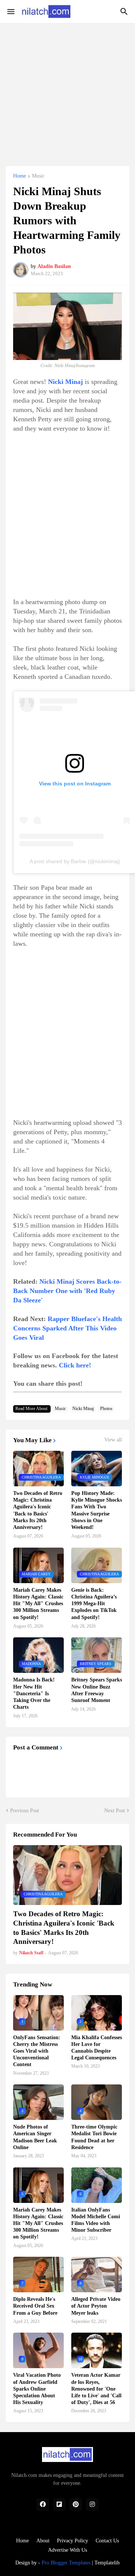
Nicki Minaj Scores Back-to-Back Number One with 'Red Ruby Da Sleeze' (67, 1291)
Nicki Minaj (83, 1409)
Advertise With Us (67, 2550)
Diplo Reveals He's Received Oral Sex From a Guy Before (35, 2306)
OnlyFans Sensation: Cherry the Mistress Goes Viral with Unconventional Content (37, 2051)
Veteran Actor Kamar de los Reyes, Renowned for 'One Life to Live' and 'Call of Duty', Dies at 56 (96, 2389)
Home (19, 176)
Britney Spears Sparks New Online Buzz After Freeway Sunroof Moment (97, 1690)
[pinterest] (76, 2505)
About (43, 2541)
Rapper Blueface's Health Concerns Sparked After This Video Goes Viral (67, 1328)
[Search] (125, 12)
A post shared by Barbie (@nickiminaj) (75, 861)
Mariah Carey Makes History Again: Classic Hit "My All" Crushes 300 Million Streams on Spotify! (38, 1604)
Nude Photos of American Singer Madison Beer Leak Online (35, 2137)
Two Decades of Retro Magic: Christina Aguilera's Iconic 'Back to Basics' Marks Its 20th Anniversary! (38, 1510)
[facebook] (43, 2505)
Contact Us (107, 2541)
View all (113, 1440)
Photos (106, 1409)
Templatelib (107, 2563)
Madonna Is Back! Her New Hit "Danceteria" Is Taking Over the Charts (34, 1693)
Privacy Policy (73, 2541)
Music (38, 176)
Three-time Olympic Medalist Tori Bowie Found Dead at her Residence (94, 2137)
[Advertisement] (67, 90)
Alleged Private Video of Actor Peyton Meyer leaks (96, 2306)
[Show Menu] (10, 12)
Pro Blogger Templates (66, 2563)
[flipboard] (59, 2505)
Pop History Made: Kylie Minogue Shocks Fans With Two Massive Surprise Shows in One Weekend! (97, 1510)
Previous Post (25, 1811)
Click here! (75, 1365)
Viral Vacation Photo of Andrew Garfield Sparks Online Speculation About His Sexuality (37, 2389)
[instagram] (92, 2505)
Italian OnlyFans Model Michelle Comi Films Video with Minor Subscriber (96, 2220)
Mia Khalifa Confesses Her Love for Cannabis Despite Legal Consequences (97, 2048)
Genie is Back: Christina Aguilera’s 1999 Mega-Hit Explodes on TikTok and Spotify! (94, 1604)
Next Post (115, 1811)
